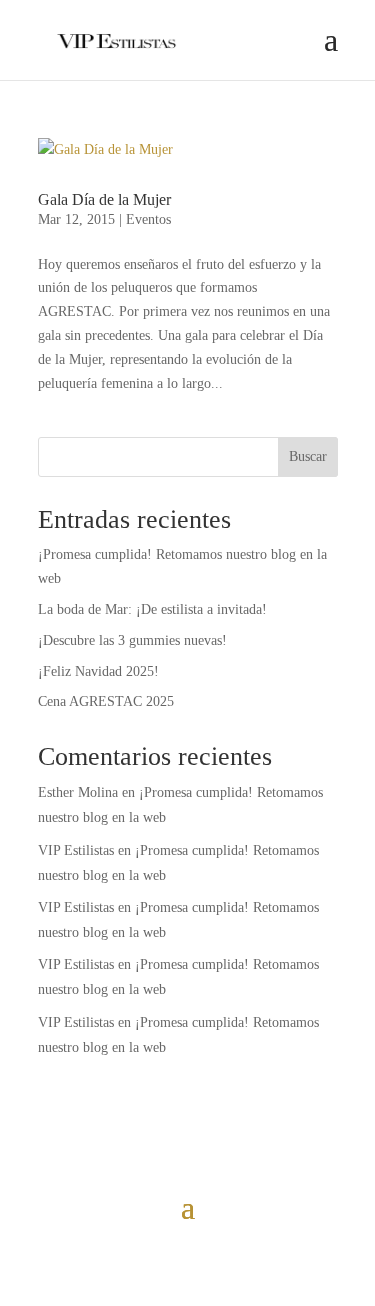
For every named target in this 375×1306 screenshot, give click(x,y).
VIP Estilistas (76, 850)
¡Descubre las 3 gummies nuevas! (132, 640)
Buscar (308, 456)
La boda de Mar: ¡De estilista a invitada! (152, 609)
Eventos (148, 219)
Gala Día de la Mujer (104, 199)
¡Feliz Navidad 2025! (98, 671)
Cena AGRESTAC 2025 (106, 701)
